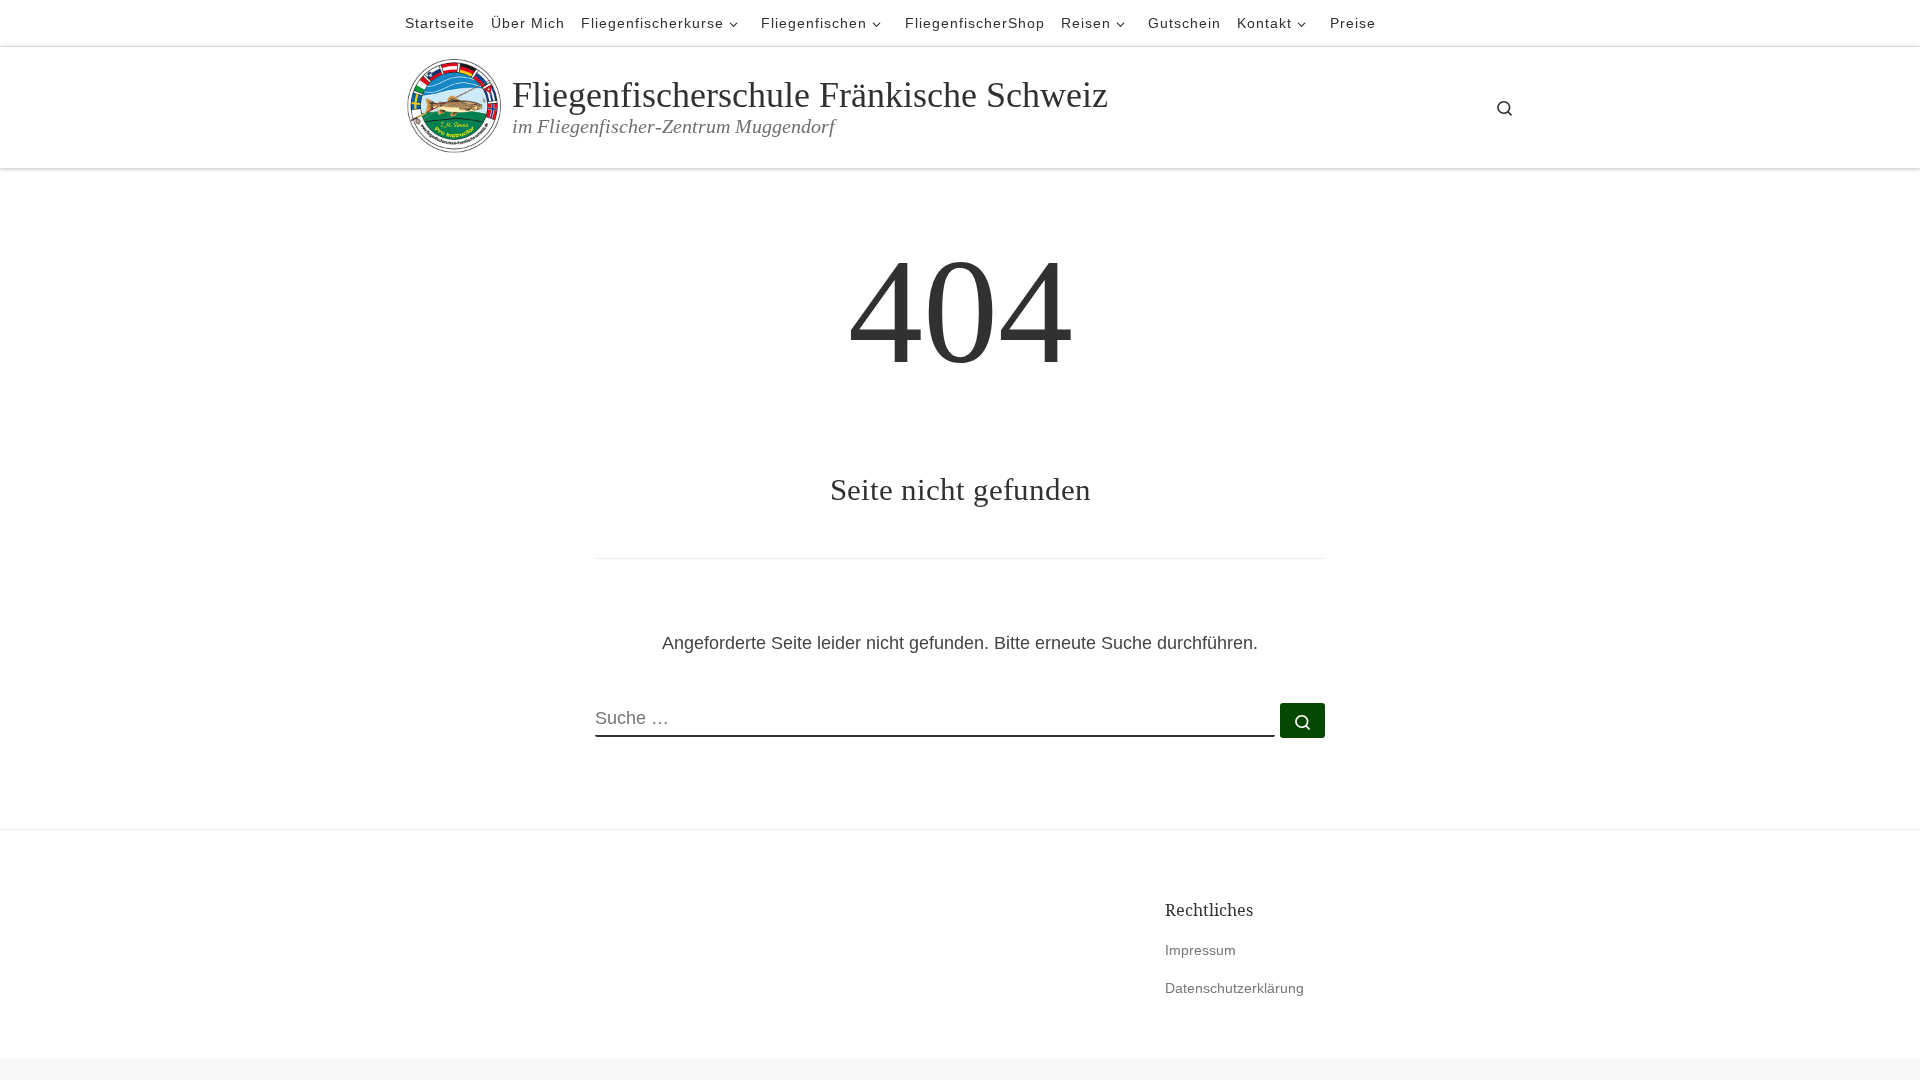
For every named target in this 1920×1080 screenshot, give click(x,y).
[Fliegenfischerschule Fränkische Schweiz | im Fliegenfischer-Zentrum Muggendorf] (455, 104)
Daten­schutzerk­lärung (1234, 988)
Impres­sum (1200, 950)
